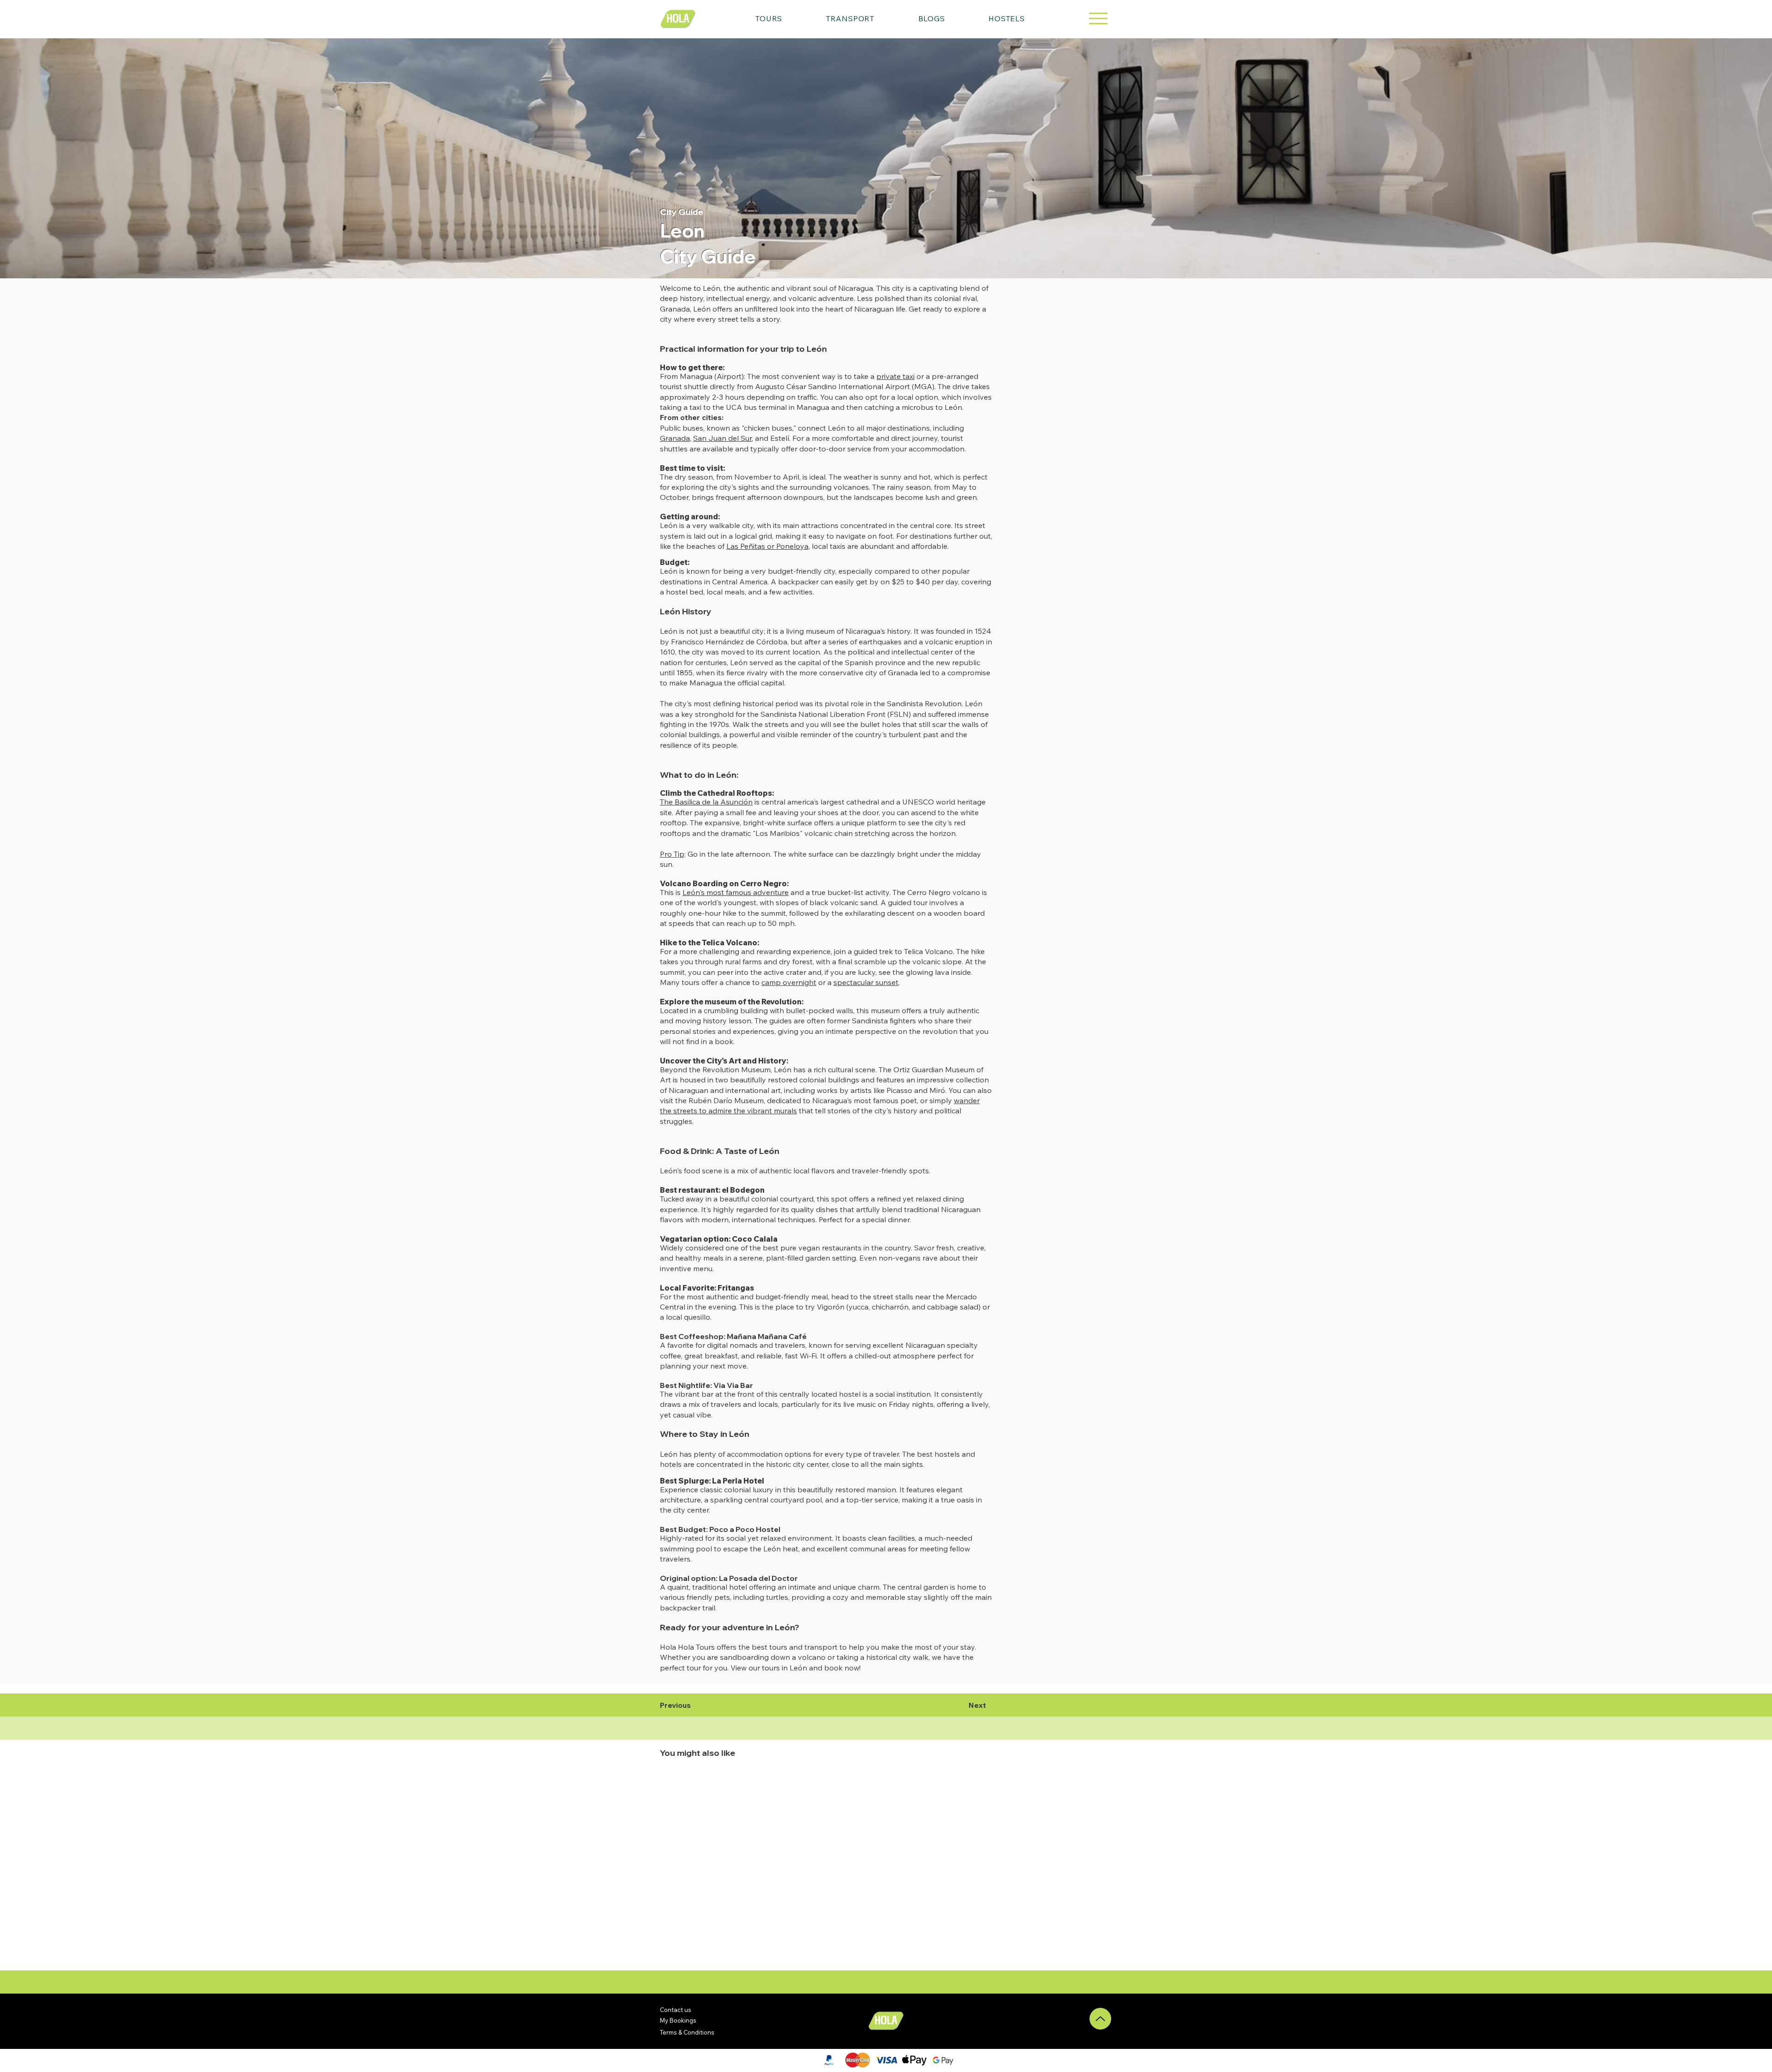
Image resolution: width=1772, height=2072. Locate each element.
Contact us (676, 2010)
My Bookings (678, 2020)
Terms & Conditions (687, 2032)
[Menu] (1098, 18)
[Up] (1100, 2019)
